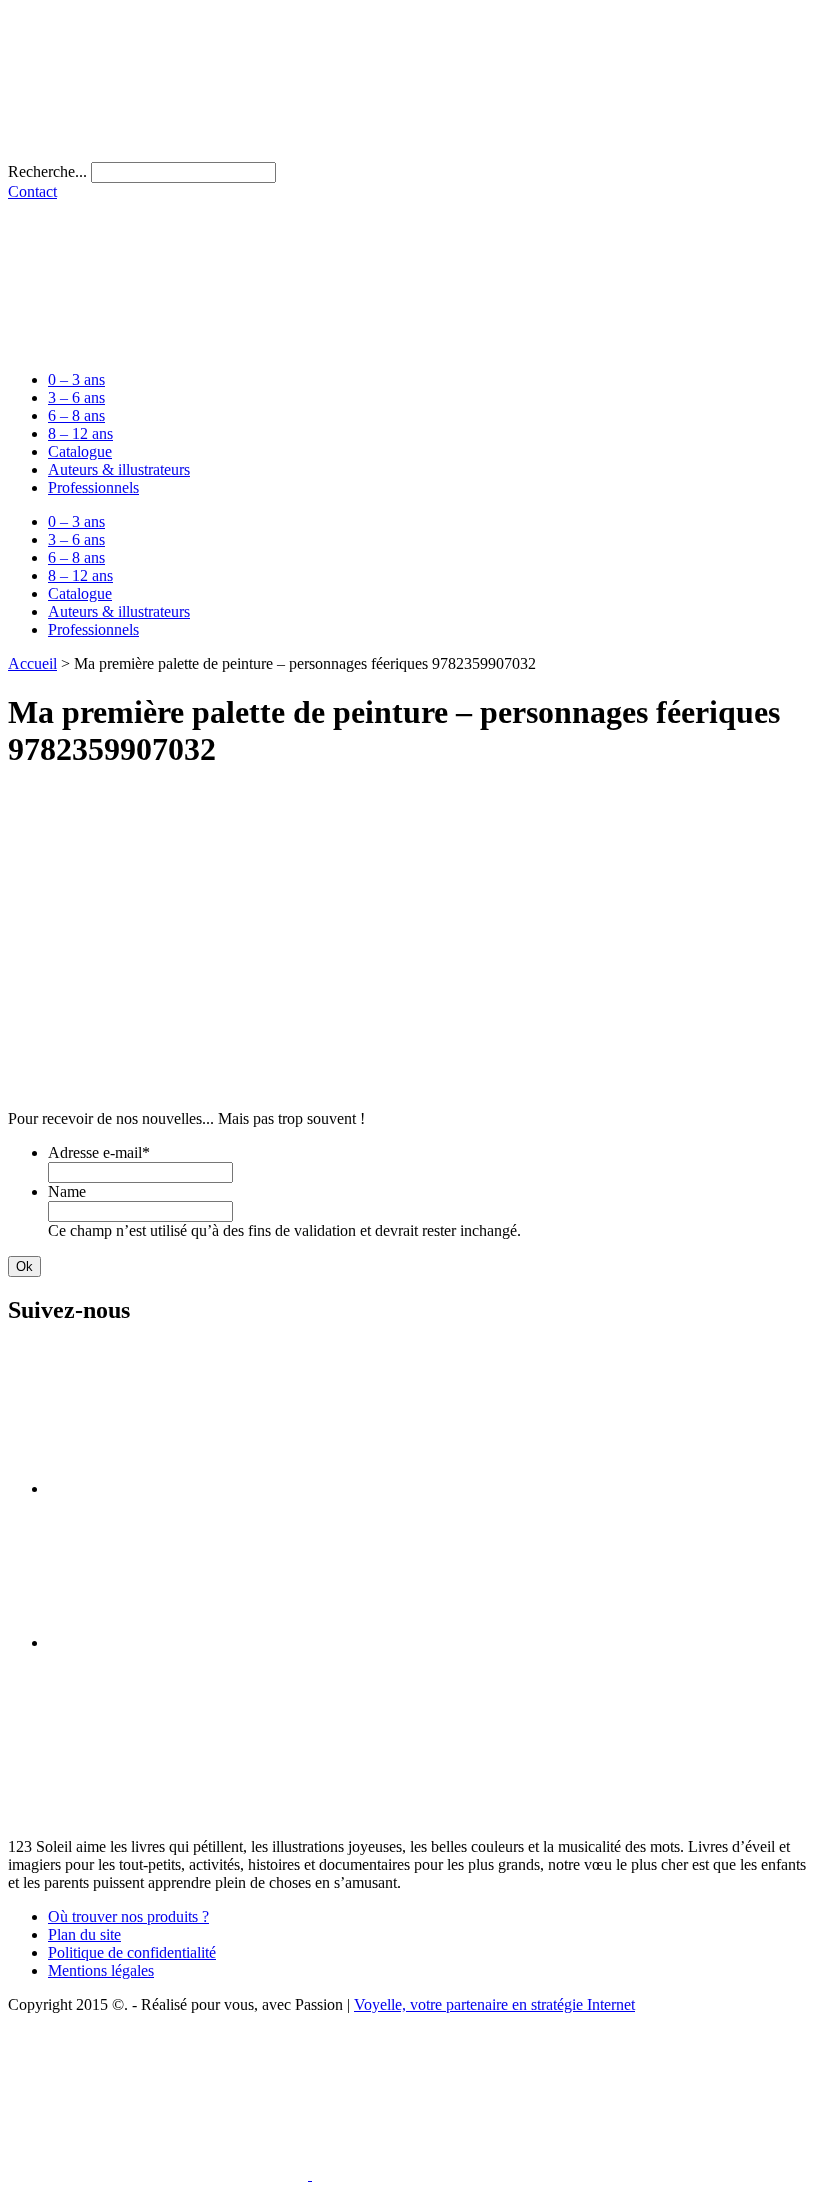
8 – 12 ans (80, 433)
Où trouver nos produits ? (128, 1916)
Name (67, 1191)
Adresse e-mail (99, 1152)
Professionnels (93, 487)
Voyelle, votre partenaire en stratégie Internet (494, 2004)
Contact (32, 191)
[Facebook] (198, 1488)
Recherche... (47, 171)
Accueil (32, 663)
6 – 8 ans (76, 415)
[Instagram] (198, 1642)
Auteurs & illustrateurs (119, 469)
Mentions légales (101, 1970)
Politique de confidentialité (132, 1952)
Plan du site (84, 1934)
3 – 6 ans (76, 397)
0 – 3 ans (76, 379)
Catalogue (80, 451)
